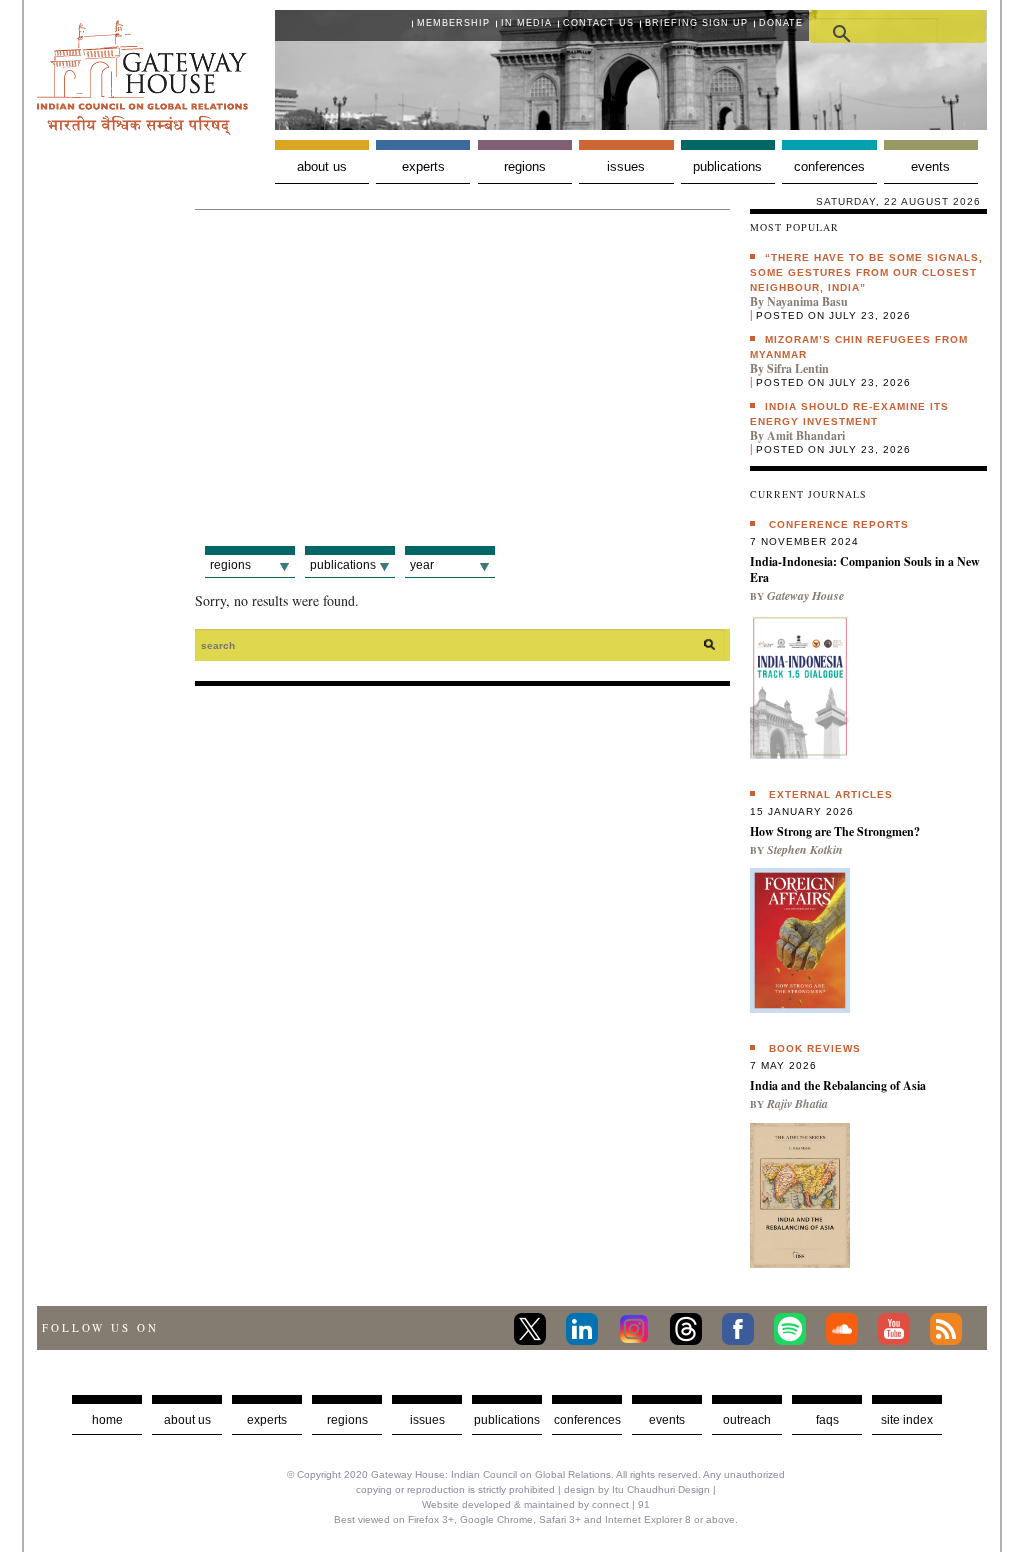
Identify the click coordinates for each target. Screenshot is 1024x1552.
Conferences (829, 166)
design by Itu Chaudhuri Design (637, 1489)
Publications (727, 166)
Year (422, 565)
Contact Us (598, 23)
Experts (423, 166)
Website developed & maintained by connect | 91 (536, 1504)
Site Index (907, 1420)
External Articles (831, 794)
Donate (781, 23)
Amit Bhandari (806, 435)
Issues (626, 166)
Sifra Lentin (798, 368)
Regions (525, 166)
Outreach (747, 1420)
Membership (453, 23)
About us (322, 166)
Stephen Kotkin (805, 849)
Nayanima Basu (807, 301)
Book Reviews (815, 1048)
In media (526, 23)
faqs (827, 1420)
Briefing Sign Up (696, 23)
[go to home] (142, 129)
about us (187, 1420)
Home (107, 1420)
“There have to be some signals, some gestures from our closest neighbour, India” (866, 272)
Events (930, 166)
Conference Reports (839, 524)
